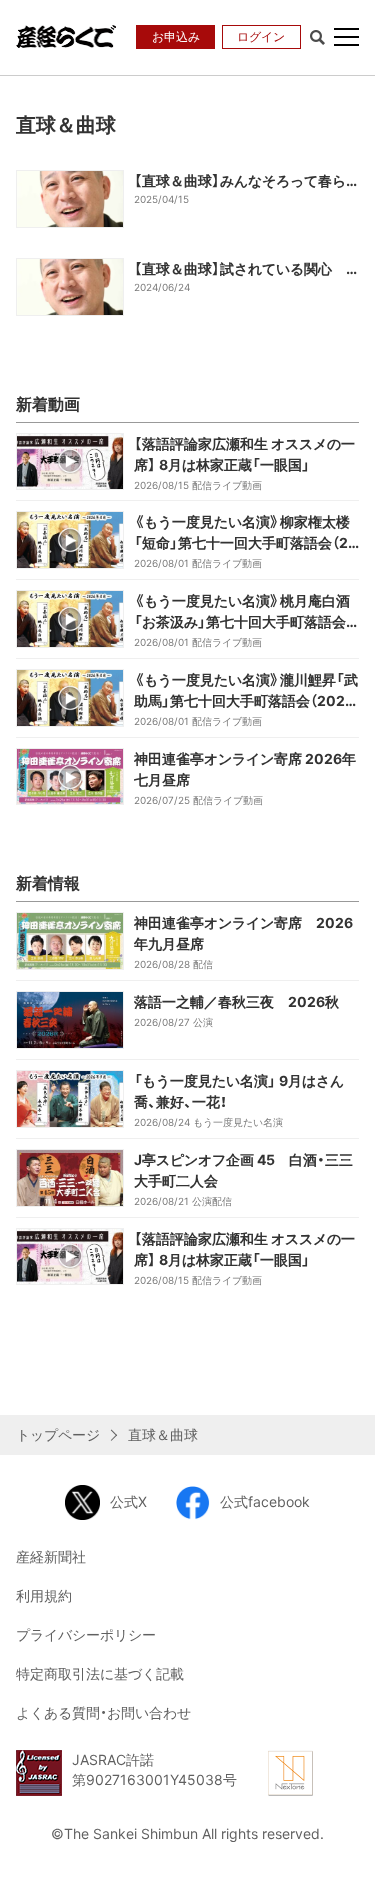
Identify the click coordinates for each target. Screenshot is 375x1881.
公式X (128, 1501)
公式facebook (265, 1501)
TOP (345, 1848)
